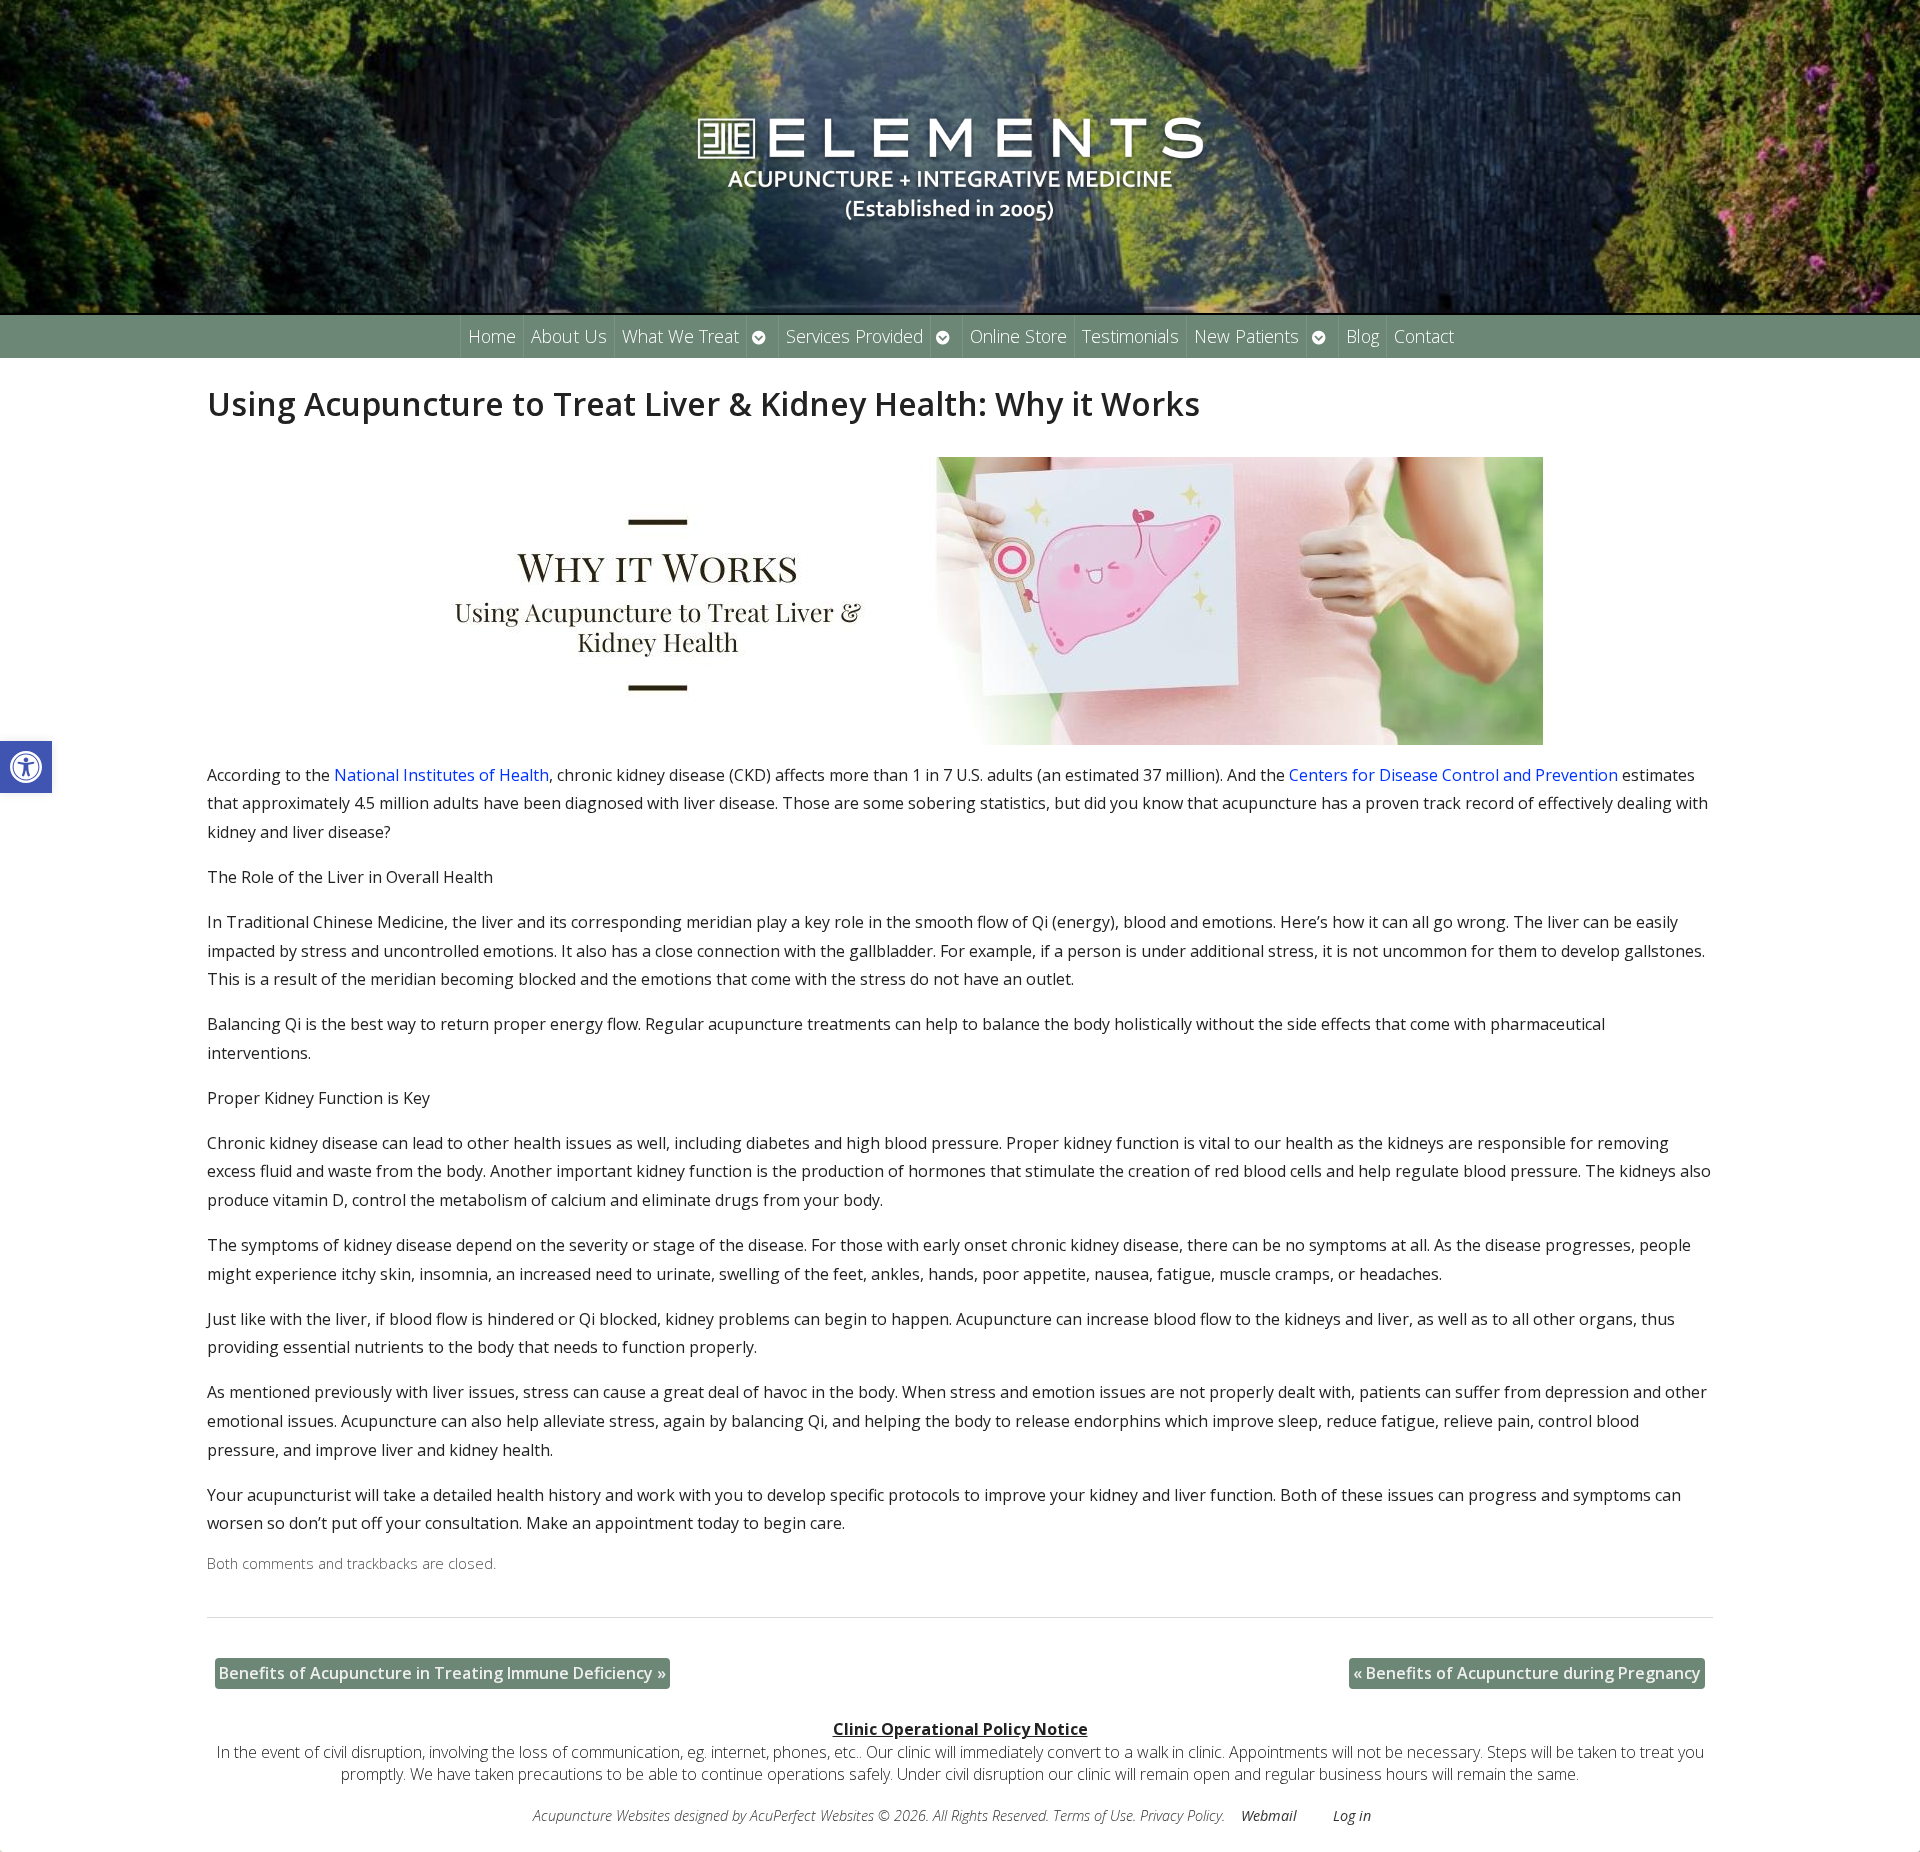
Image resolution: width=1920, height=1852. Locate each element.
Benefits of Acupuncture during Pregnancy (1527, 1673)
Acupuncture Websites (601, 1815)
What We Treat (680, 336)
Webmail (1269, 1815)
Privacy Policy (1181, 1815)
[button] (26, 767)
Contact (1424, 336)
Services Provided (854, 336)
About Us (569, 336)
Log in (1352, 1815)
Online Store (1018, 336)
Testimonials (1130, 336)
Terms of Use (1093, 1815)
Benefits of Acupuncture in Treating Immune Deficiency (442, 1673)
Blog (1362, 336)
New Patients (1246, 336)
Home (492, 336)
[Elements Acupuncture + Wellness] (960, 156)
